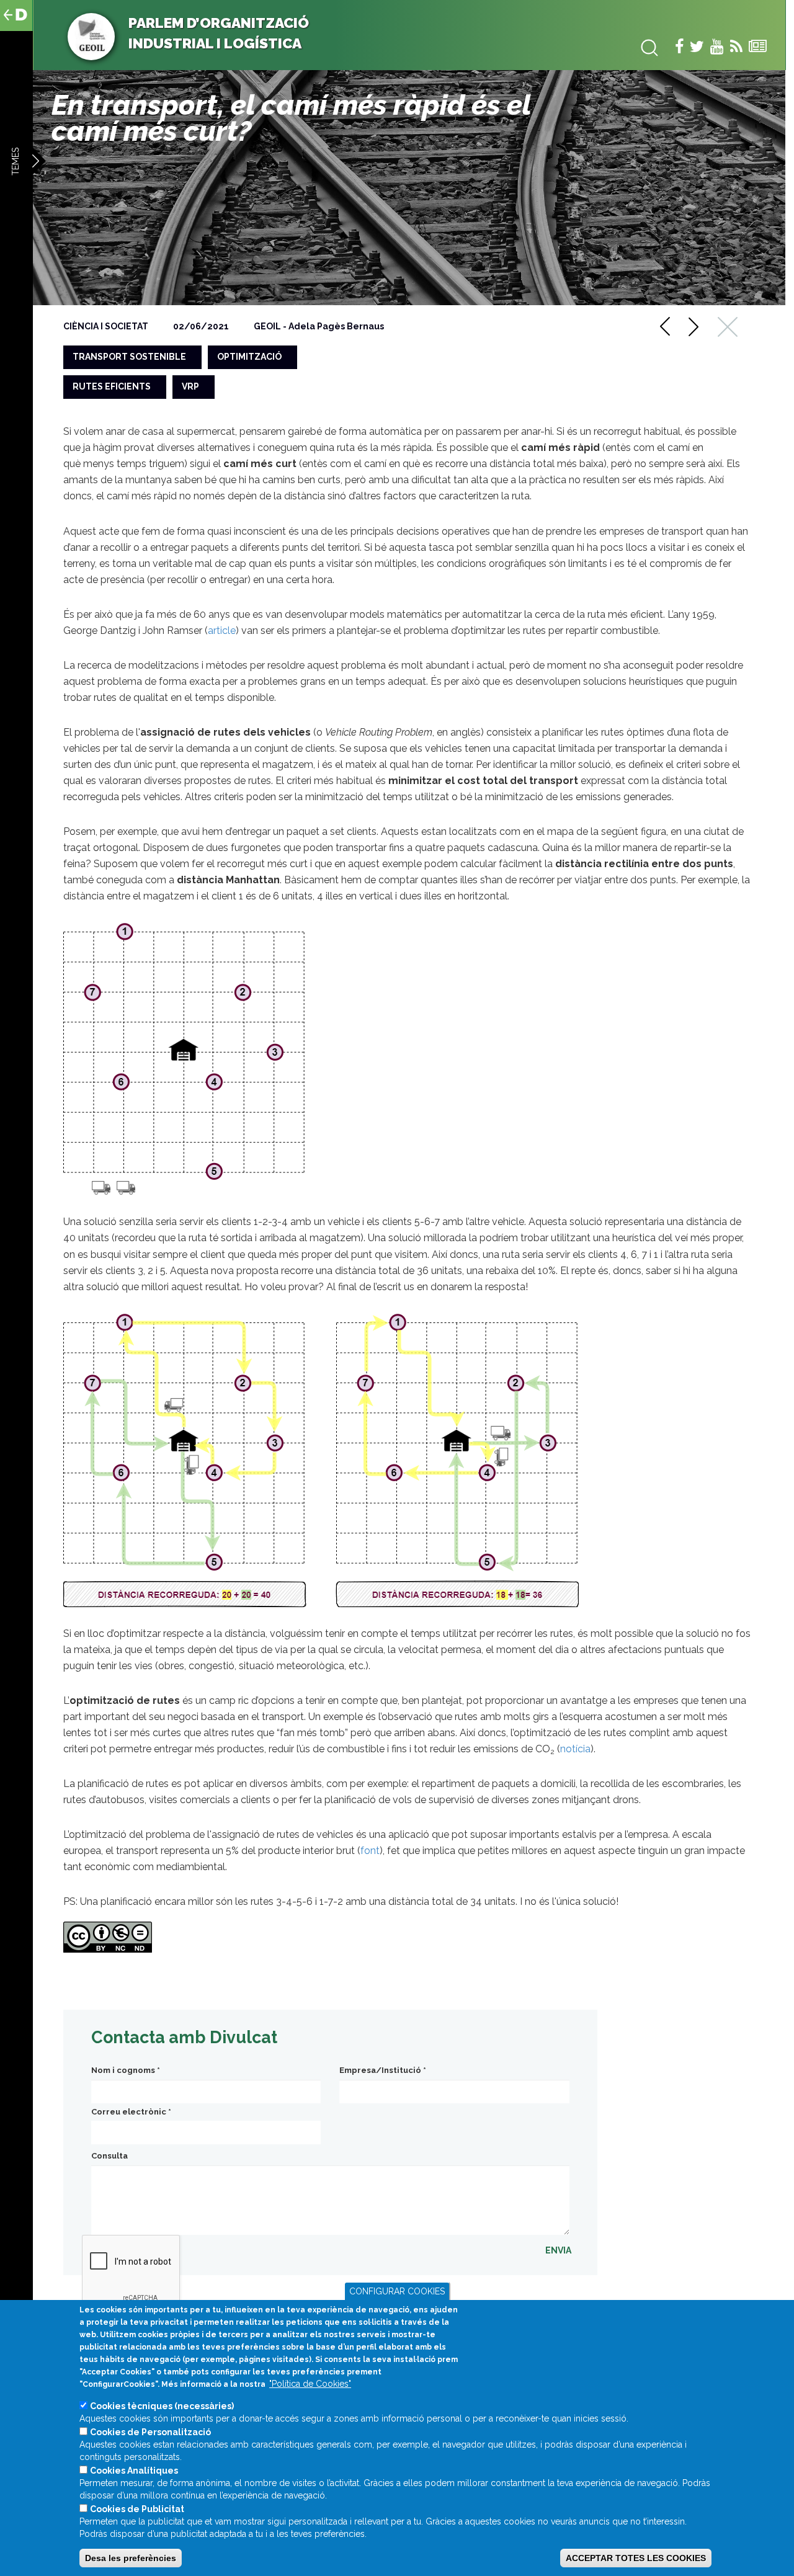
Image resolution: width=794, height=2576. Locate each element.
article (222, 631)
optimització (249, 357)
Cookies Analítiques (134, 2471)
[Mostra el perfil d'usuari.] (91, 36)
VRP (190, 386)
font (370, 1851)
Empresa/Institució (383, 2070)
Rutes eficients (112, 386)
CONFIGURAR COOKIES (397, 2291)
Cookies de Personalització (150, 2432)
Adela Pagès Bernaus (336, 326)
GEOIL (267, 326)
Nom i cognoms (126, 2070)
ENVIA (558, 2250)
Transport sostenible (129, 357)
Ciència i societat (106, 326)
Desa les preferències (131, 2558)
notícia (575, 1749)
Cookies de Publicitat (137, 2509)
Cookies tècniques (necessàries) (162, 2406)
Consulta (109, 2156)
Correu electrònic (131, 2112)
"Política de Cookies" (310, 2384)
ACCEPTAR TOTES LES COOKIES (636, 2558)
